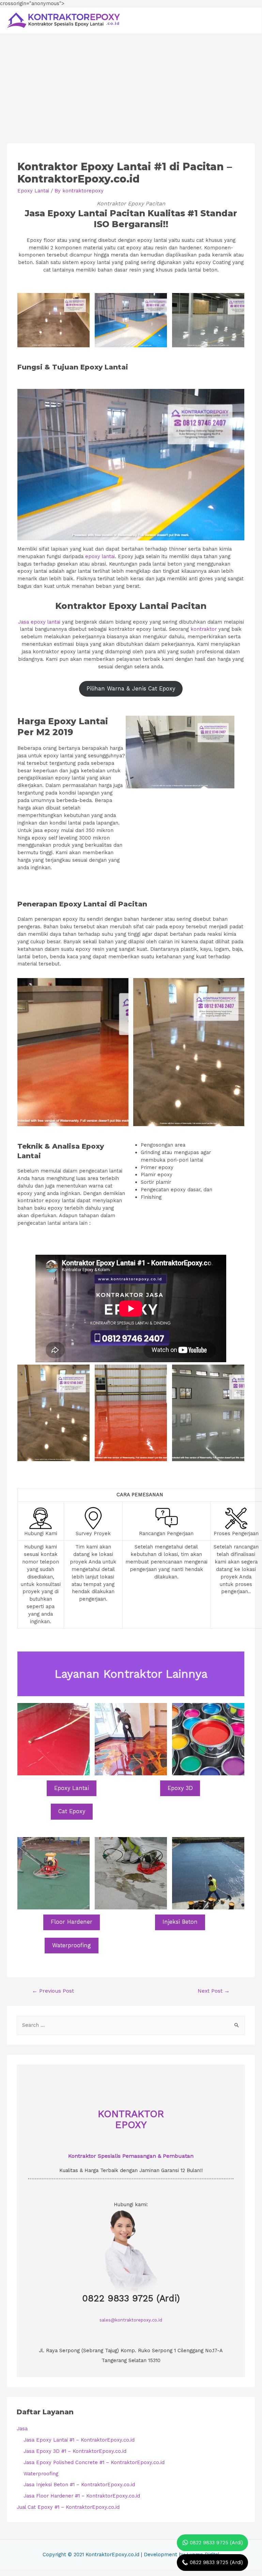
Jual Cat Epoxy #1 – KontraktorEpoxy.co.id (68, 2507)
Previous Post (53, 1991)
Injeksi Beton (180, 1922)
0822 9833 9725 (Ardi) (131, 2298)
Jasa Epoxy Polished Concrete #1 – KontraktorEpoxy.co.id (94, 2462)
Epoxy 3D (180, 1788)
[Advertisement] (131, 85)
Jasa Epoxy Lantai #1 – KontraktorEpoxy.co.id (79, 2440)
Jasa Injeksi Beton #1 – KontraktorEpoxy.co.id (79, 2485)
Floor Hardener (72, 1922)
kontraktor (204, 629)
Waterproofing (72, 1945)
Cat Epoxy (72, 1811)
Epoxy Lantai (33, 191)
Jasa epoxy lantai (39, 622)
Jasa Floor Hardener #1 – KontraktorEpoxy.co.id (82, 2496)
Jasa (22, 2429)
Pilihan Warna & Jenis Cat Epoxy (131, 689)
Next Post (214, 1991)
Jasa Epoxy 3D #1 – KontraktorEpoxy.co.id (75, 2451)
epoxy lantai (100, 556)
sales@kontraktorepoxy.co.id (131, 2320)
